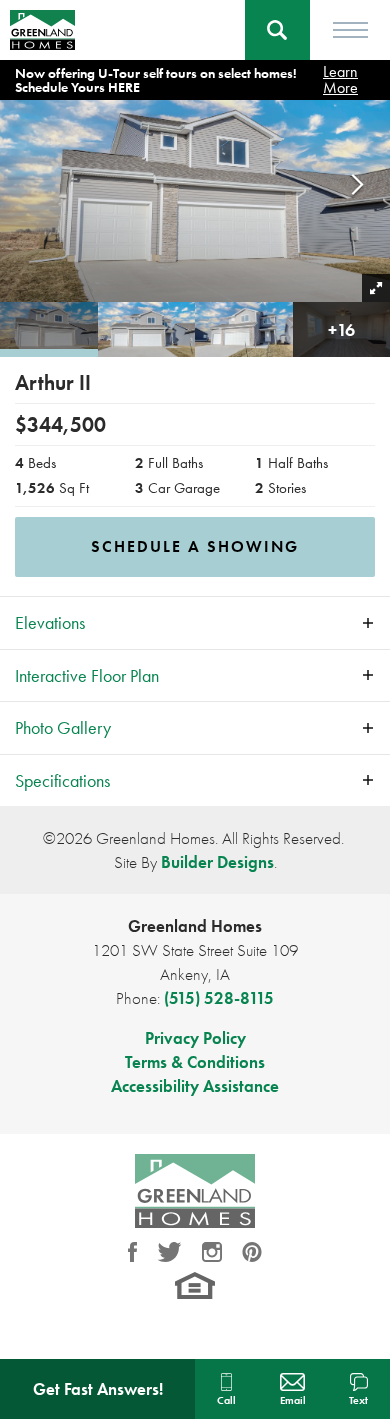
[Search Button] (277, 30)
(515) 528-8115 (219, 998)
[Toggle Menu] (350, 30)
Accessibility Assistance (195, 1086)
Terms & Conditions (195, 1062)
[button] (277, 30)
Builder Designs (217, 862)
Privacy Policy (195, 1038)
